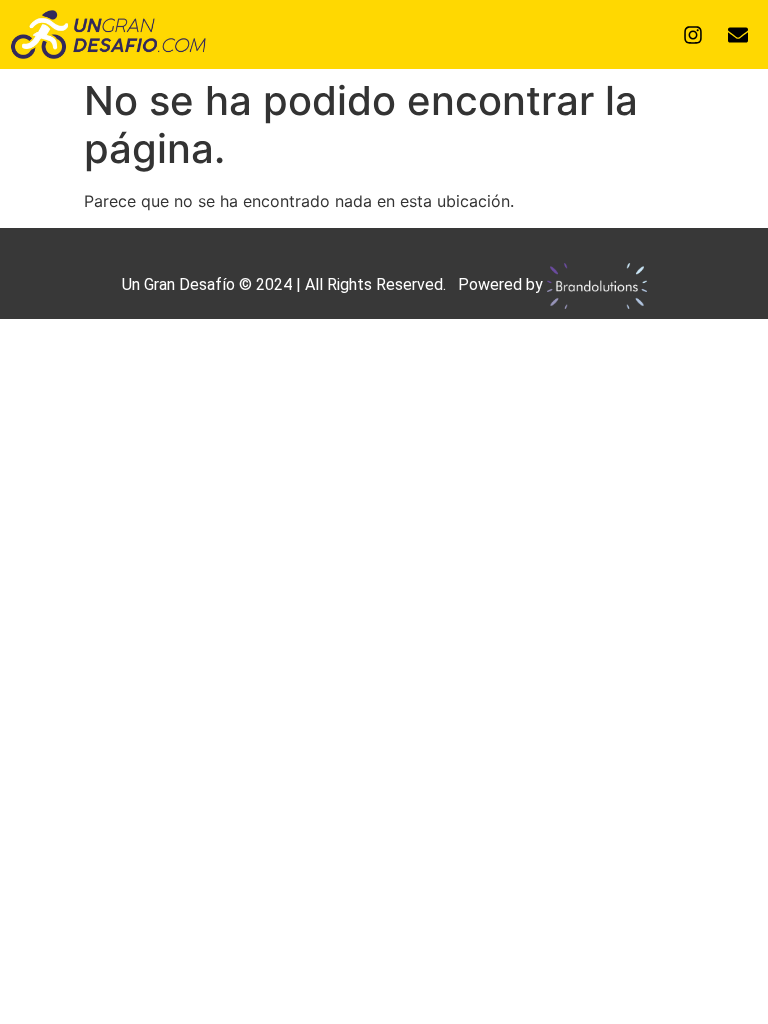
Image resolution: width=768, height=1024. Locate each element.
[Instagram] (693, 35)
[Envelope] (738, 35)
